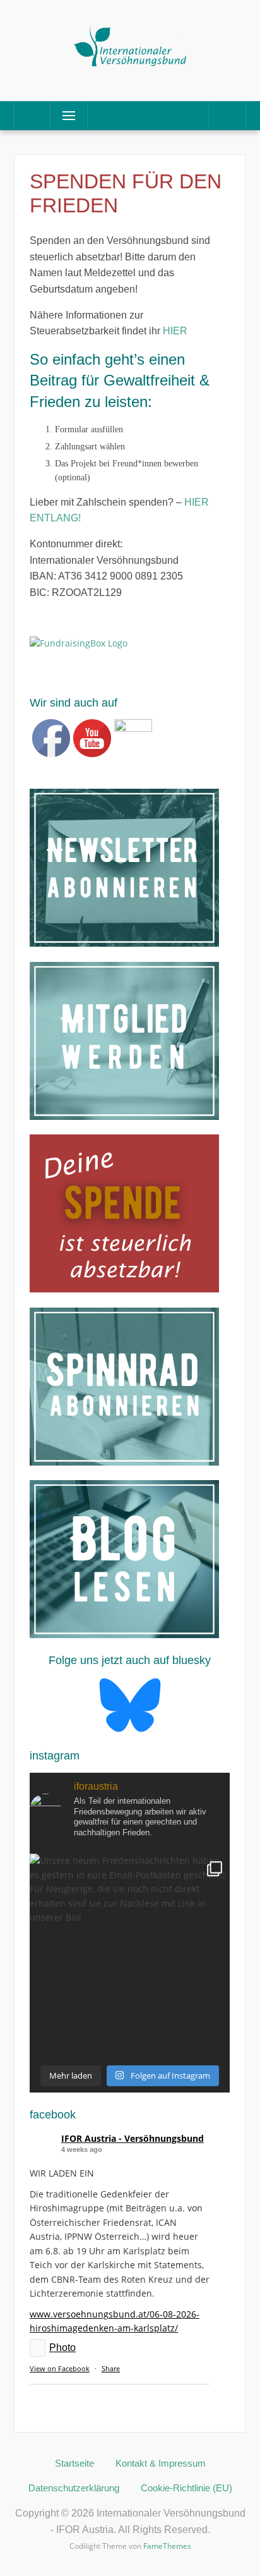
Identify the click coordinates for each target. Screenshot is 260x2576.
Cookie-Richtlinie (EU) (186, 2488)
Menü (63, 115)
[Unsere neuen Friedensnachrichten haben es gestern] (130, 1954)
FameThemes (167, 2546)
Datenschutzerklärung (74, 2488)
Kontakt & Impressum (161, 2463)
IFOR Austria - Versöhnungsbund (133, 2138)
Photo (62, 2348)
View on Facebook (60, 2368)
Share (111, 2368)
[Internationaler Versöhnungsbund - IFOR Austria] (130, 45)
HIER (175, 331)
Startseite (74, 2463)
